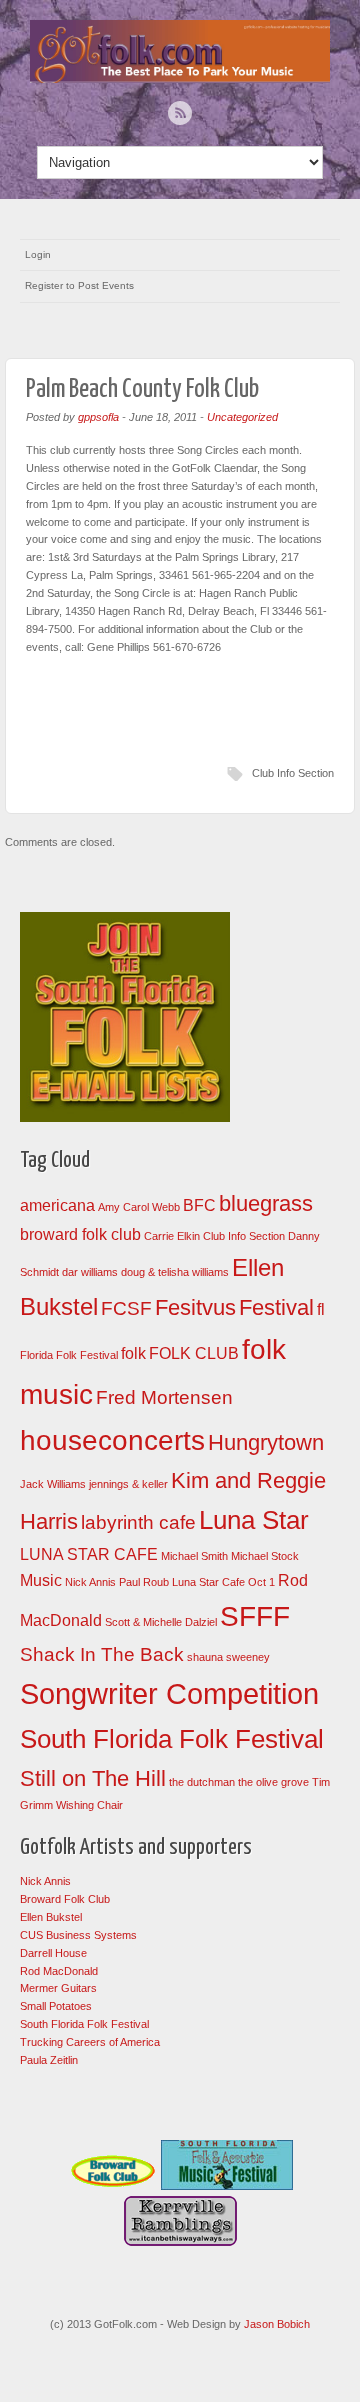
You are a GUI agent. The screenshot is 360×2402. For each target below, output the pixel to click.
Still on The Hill (93, 1778)
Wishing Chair (89, 1805)
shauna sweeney (228, 1657)
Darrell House (53, 1953)
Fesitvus (195, 1307)
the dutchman (202, 1782)
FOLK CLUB (194, 1353)
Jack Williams (53, 1484)
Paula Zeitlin (49, 2060)
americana (57, 1205)
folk (133, 1353)
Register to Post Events (79, 285)
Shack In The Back (102, 1654)
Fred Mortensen (164, 1397)
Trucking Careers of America (90, 2042)
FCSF (126, 1308)
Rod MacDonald (59, 1971)
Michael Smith (194, 1556)
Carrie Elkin (172, 1236)
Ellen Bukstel (51, 1917)
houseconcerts (112, 1440)
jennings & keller (128, 1484)
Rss (180, 113)
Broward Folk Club (65, 1899)
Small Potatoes (56, 2006)
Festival (276, 1307)
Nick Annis (90, 1582)
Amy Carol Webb (139, 1207)
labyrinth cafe (138, 1522)
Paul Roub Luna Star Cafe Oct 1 (197, 1582)
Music (41, 1580)
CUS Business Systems (78, 1935)
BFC (199, 1205)
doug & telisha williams (175, 1272)
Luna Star (254, 1520)
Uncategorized (242, 417)
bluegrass (266, 1203)
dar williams (90, 1272)
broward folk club (80, 1234)
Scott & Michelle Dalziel (161, 1622)
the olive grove (273, 1782)
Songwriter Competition (169, 1693)
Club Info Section (293, 773)
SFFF (255, 1616)
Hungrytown (266, 1442)
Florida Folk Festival (69, 1355)
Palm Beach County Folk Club (142, 389)
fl (321, 1309)
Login (38, 254)
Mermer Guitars (58, 1988)
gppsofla (98, 417)
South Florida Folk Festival (172, 1739)
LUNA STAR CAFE (89, 1554)
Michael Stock (265, 1556)
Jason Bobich (277, 2324)
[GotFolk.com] (180, 78)
